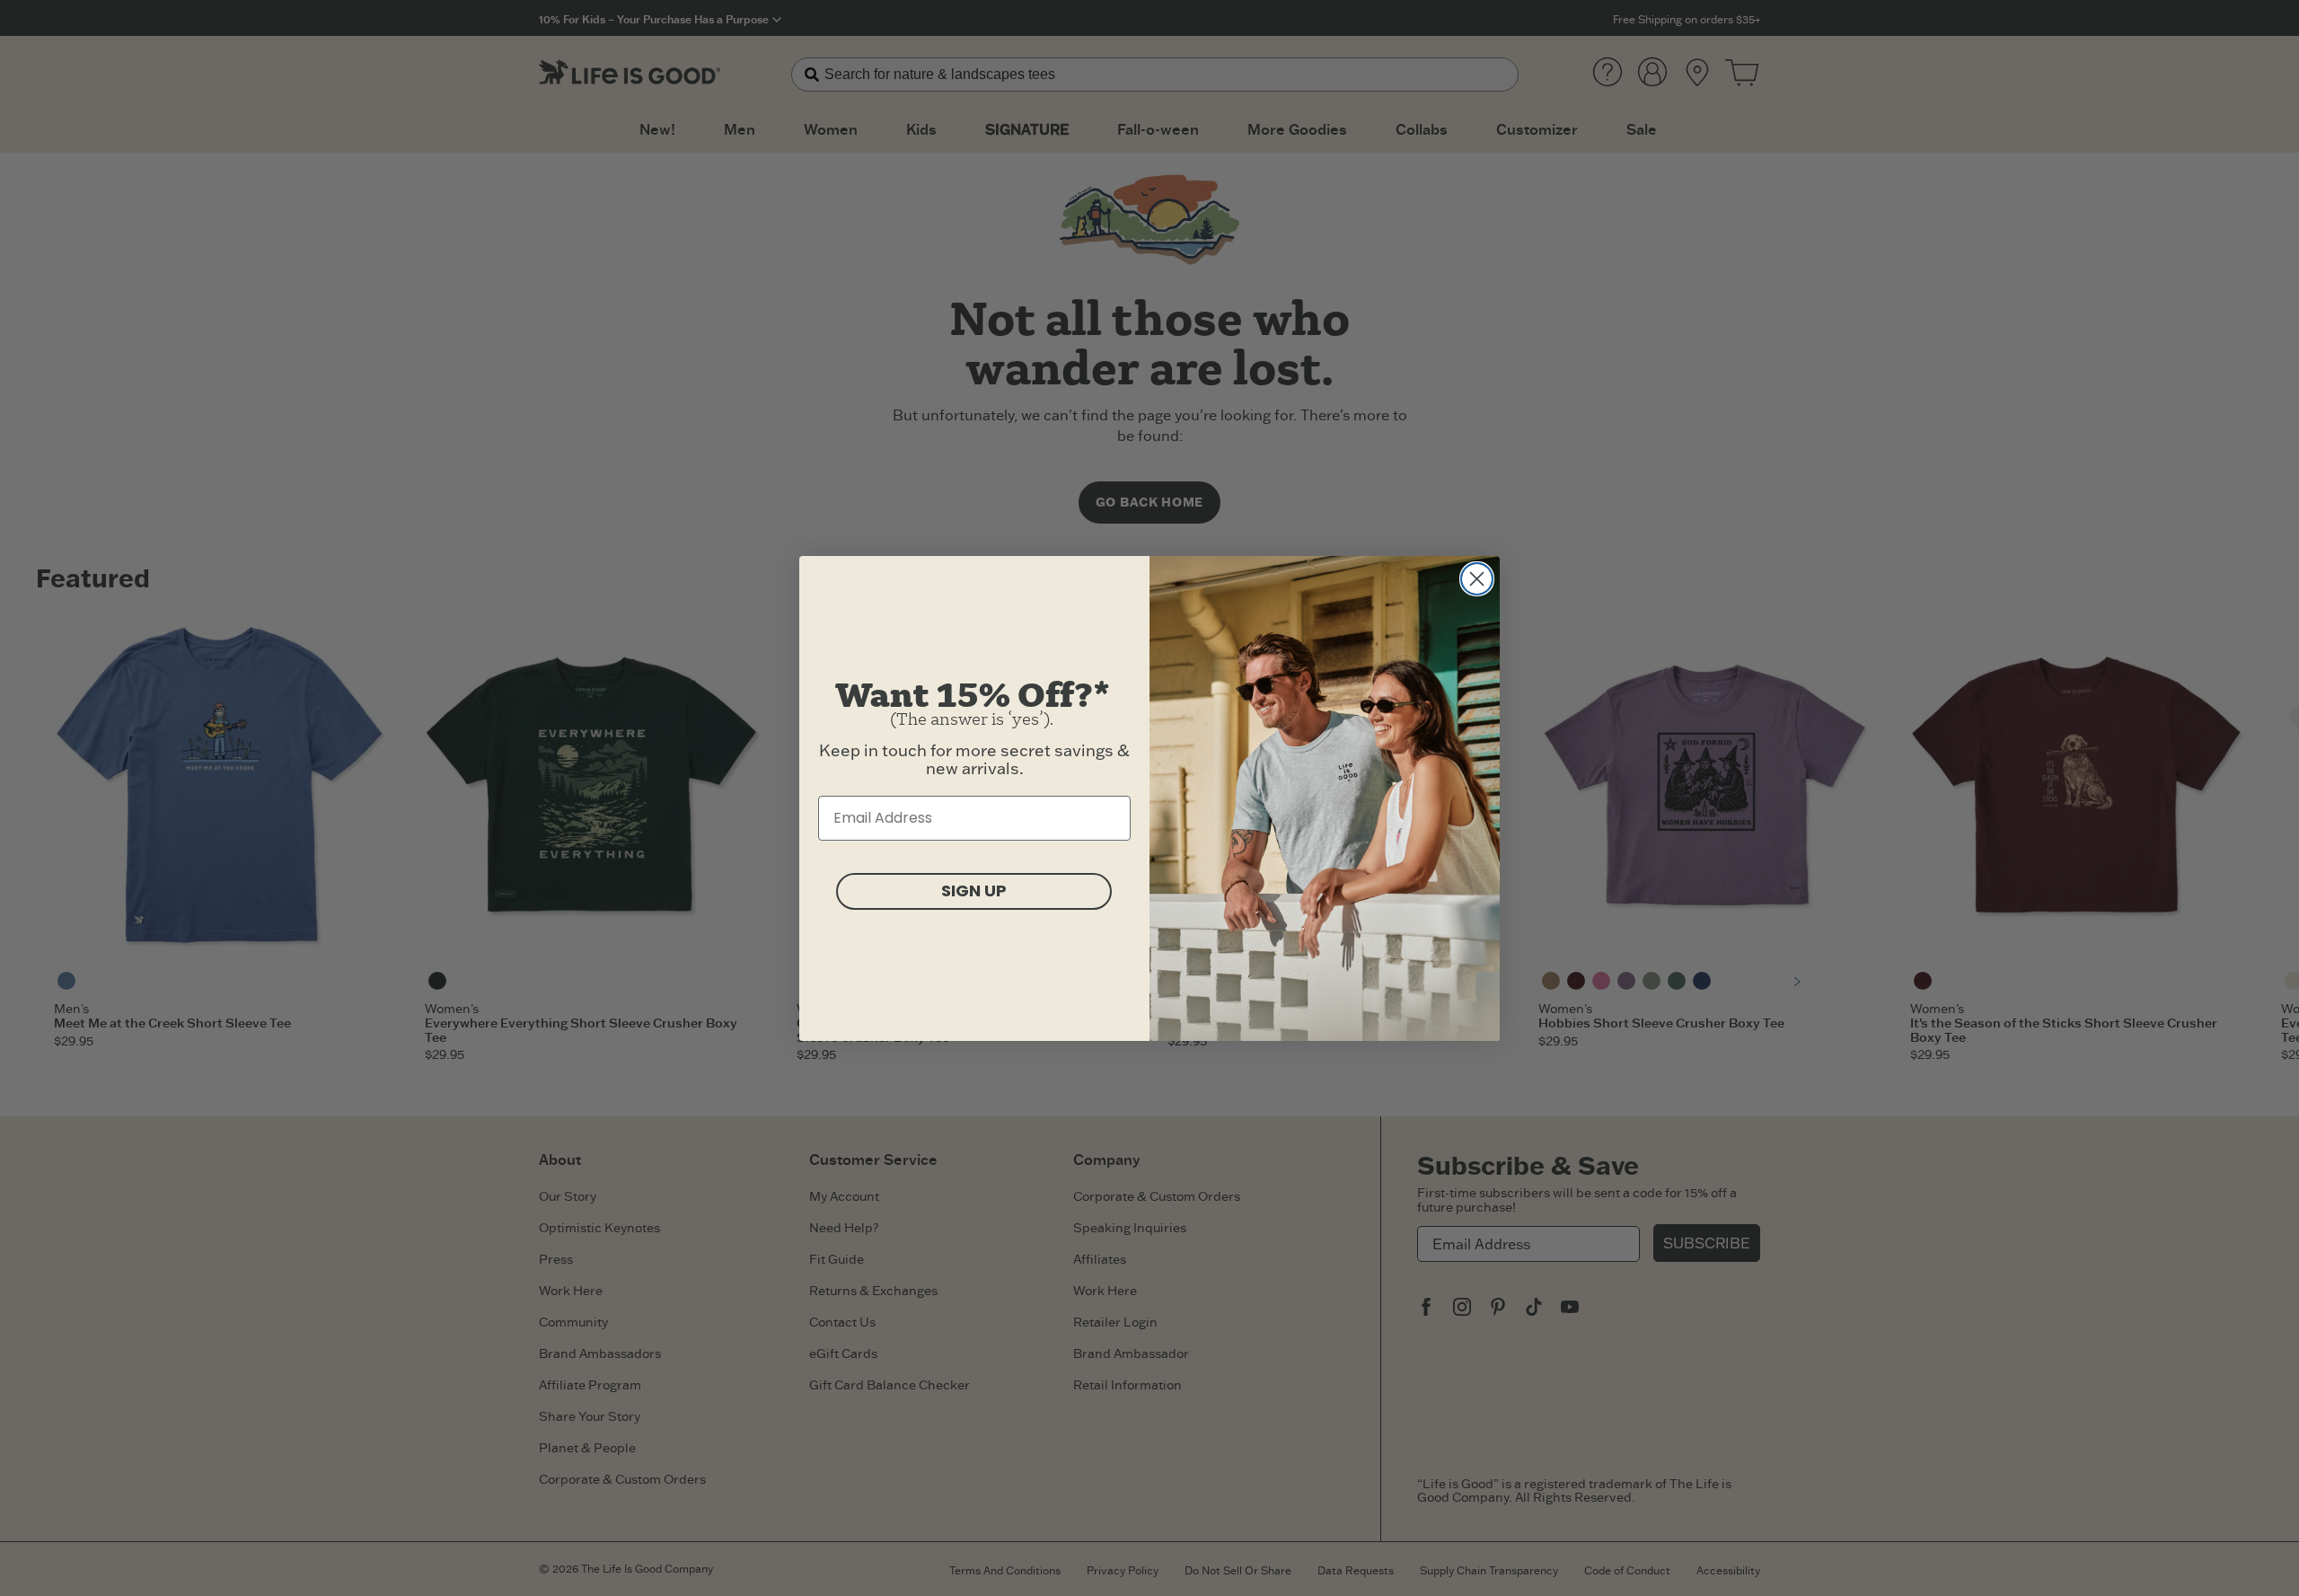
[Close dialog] (1477, 579)
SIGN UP (974, 891)
